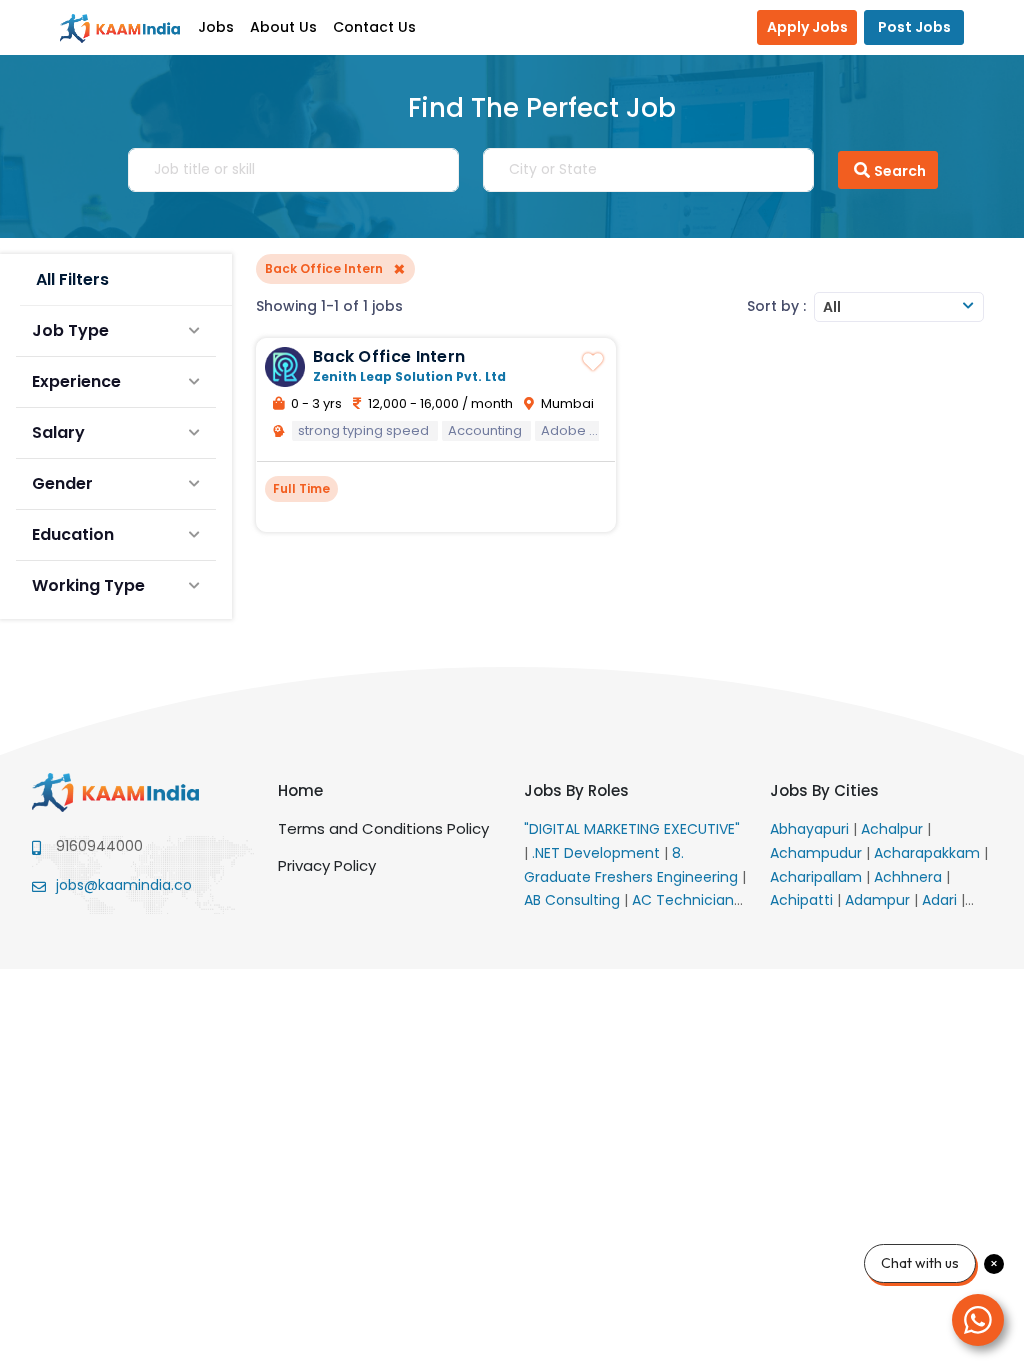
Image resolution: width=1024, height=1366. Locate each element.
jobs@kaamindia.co (124, 885)
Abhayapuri (811, 829)
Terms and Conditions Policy (383, 828)
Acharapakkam (929, 853)
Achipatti (803, 900)
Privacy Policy (327, 865)
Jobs (216, 27)
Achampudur (818, 853)
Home (300, 790)
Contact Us (374, 27)
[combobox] (899, 307)
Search (900, 171)
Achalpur (894, 829)
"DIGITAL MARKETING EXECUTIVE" (632, 829)
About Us (283, 27)
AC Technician (685, 900)
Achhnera (910, 877)
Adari (941, 900)
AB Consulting (574, 900)
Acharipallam (818, 877)
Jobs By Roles (576, 790)
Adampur (879, 900)
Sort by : (776, 306)
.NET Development (598, 853)
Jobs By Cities (824, 790)
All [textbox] (832, 307)
